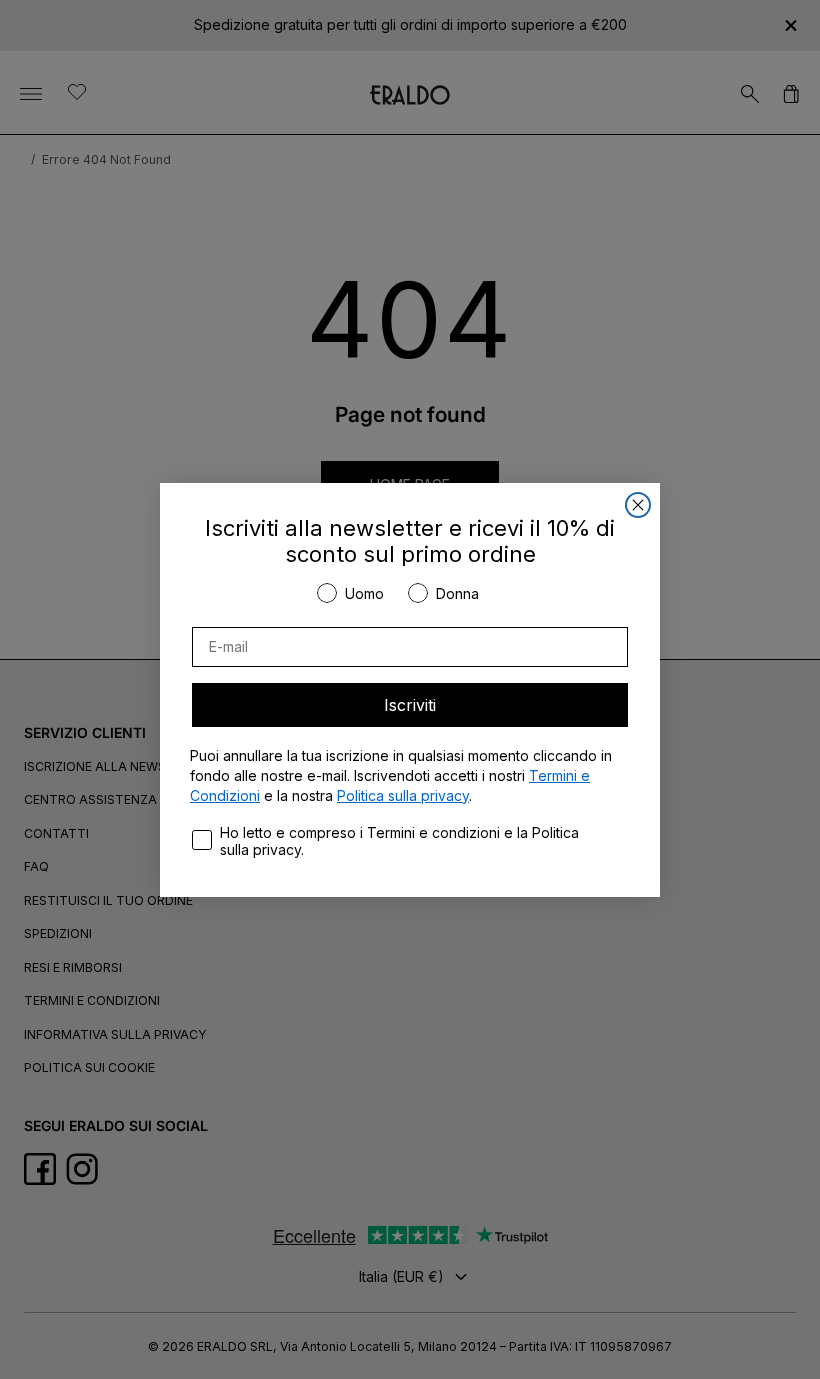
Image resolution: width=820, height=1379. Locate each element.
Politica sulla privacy (403, 795)
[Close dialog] (638, 505)
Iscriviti (410, 705)
